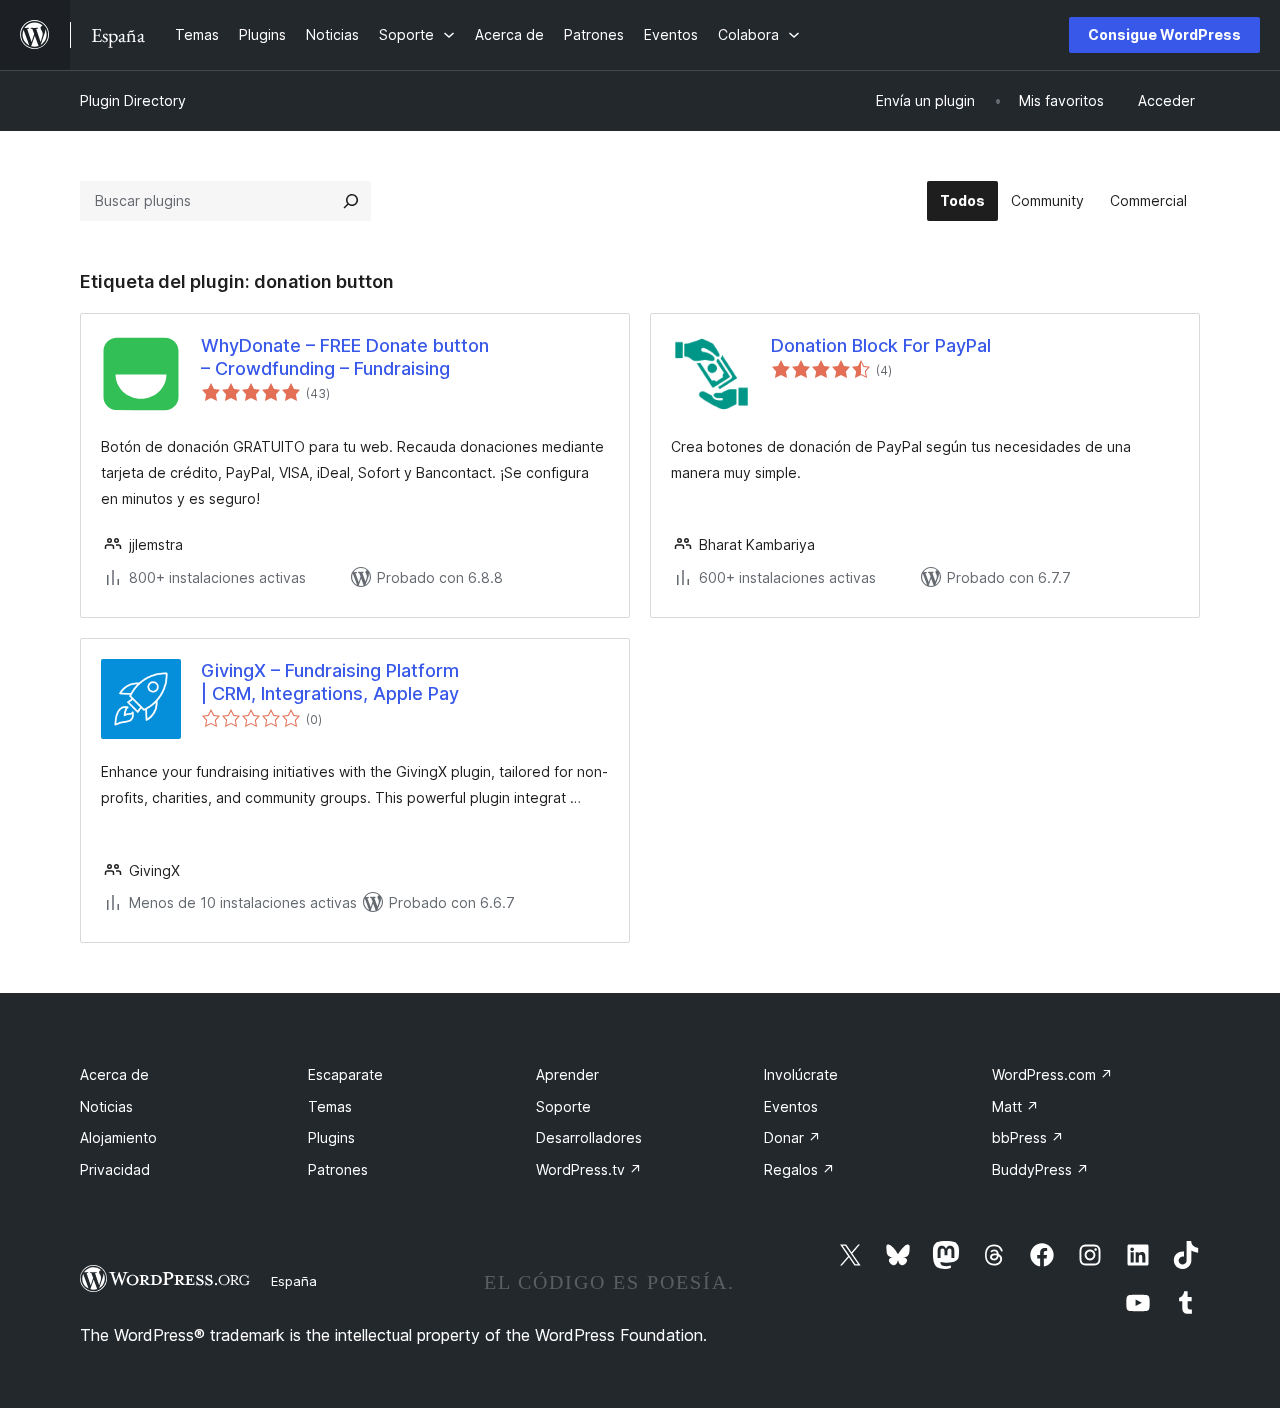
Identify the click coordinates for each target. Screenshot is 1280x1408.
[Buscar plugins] (351, 201)
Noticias (106, 1106)
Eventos (791, 1106)
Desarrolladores (589, 1137)
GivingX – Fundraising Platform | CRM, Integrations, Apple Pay (330, 682)
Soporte (563, 1106)
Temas (330, 1106)
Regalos (799, 1169)
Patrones (338, 1169)
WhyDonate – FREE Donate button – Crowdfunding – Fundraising (345, 357)
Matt (1015, 1106)
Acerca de (114, 1074)
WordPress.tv (589, 1169)
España (294, 1281)
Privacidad (115, 1169)
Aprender (567, 1074)
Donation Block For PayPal (881, 345)
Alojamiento (118, 1137)
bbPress (1028, 1137)
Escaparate (345, 1074)
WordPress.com (1052, 1074)
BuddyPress (1040, 1169)
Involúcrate (801, 1074)
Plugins (331, 1137)
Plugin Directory (133, 100)
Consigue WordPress (1164, 34)
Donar (792, 1137)
